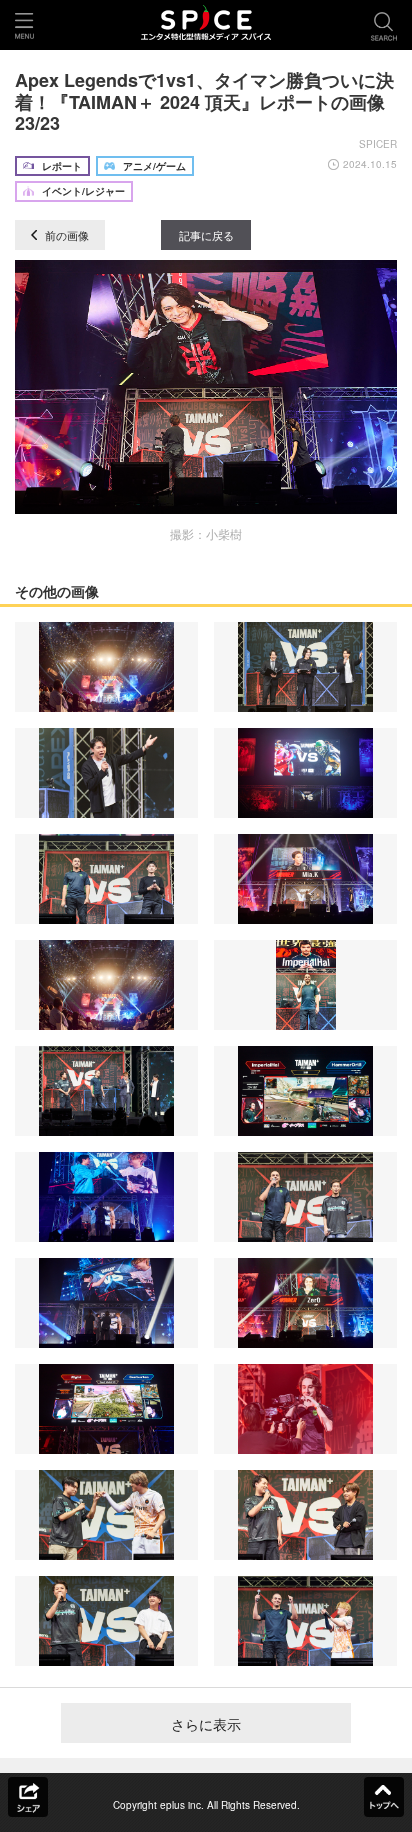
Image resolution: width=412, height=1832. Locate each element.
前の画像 (65, 235)
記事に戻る (206, 235)
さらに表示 (206, 1724)
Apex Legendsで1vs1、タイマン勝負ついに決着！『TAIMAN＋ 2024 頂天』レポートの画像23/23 (204, 101)
